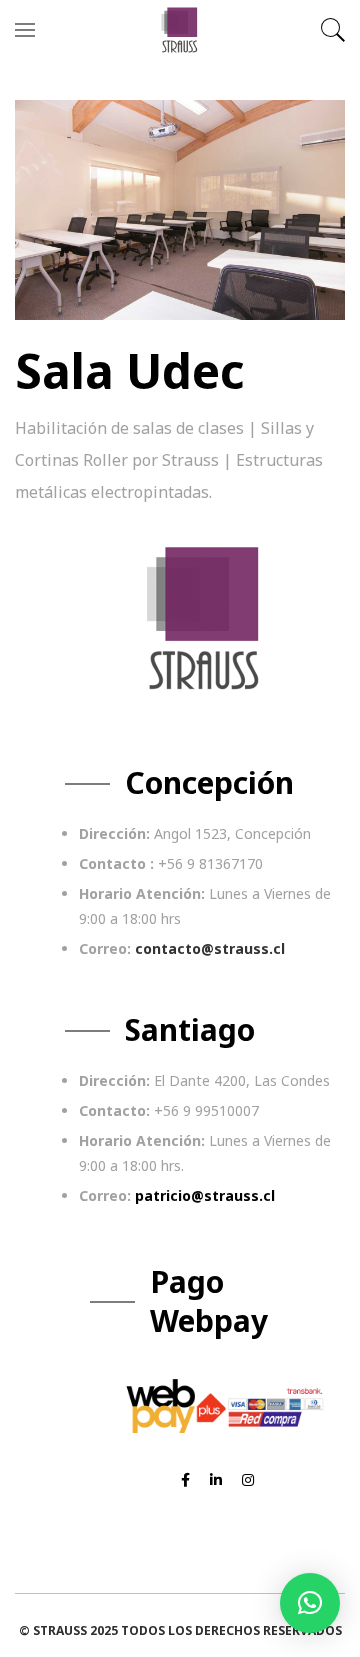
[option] (180, 210)
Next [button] (310, 210)
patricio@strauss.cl (205, 1195)
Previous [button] (50, 210)
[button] (310, 1603)
